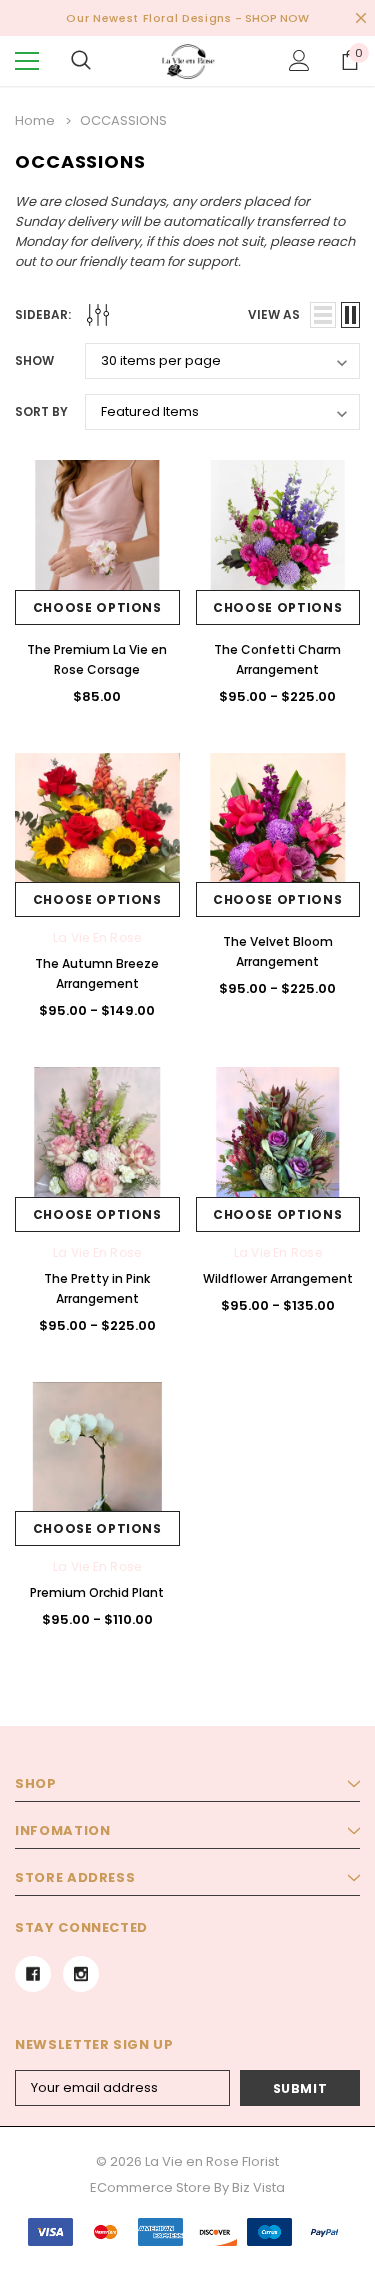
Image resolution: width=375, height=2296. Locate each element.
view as (274, 314)
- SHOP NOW (272, 18)
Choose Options (97, 607)
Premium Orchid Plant (97, 1592)
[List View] (323, 315)
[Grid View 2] (350, 315)
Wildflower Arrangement (278, 1278)
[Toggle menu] (27, 61)
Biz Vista (258, 2187)
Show (34, 360)
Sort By (41, 411)
